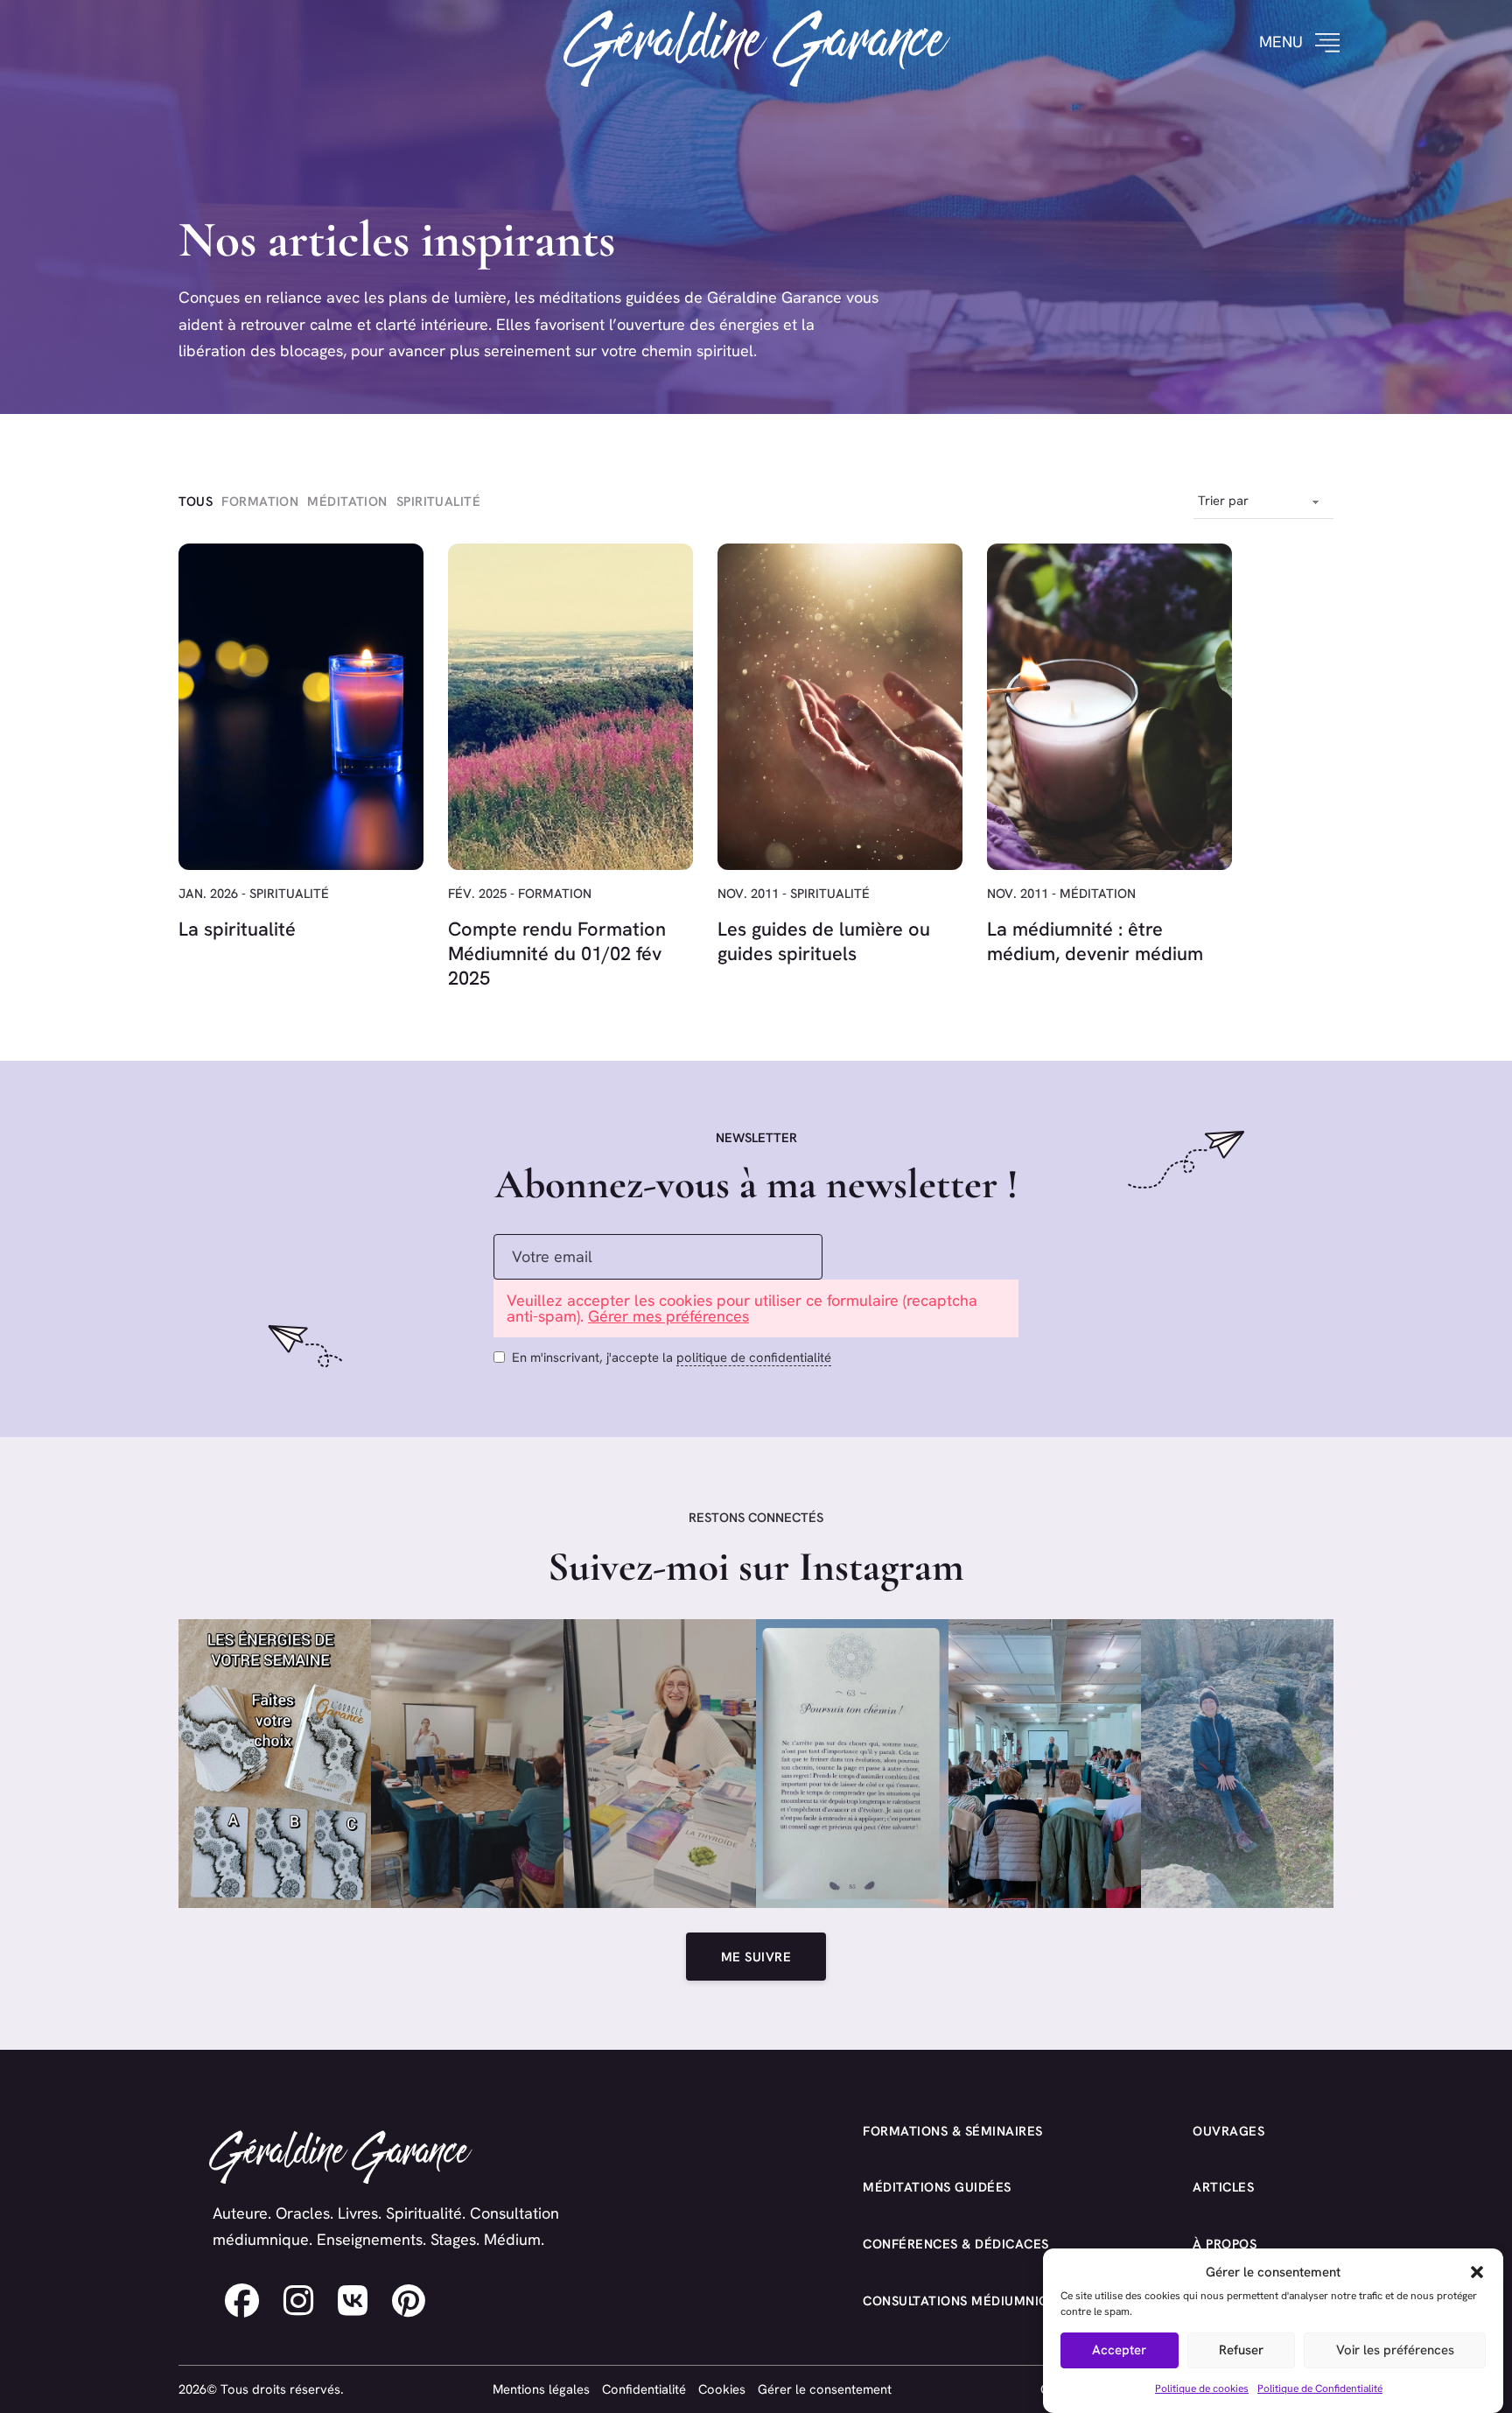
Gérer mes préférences (668, 1316)
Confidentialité (644, 2389)
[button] (1477, 2272)
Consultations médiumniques (969, 2301)
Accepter (1119, 2351)
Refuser (1241, 2351)
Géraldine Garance (756, 42)
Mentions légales (541, 2389)
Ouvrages (1228, 2131)
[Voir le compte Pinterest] (409, 2301)
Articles (1223, 2187)
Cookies (722, 2389)
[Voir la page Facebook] (242, 2301)
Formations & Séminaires (953, 2131)
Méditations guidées (937, 2187)
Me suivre (756, 1957)
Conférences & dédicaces (956, 2244)
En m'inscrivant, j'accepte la (672, 1357)
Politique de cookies (1202, 2388)
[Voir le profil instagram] (298, 2301)
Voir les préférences (1395, 2351)
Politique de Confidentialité (1320, 2388)
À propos (1225, 2244)
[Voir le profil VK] (353, 2301)
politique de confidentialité (754, 1357)
